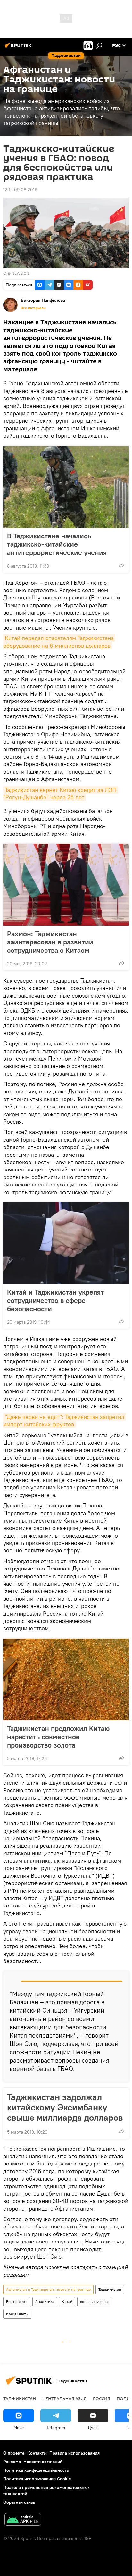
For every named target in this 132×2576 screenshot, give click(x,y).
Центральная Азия (64, 2398)
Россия (102, 2398)
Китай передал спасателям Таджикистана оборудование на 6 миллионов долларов (59, 642)
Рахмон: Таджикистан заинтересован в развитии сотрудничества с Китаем (50, 942)
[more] (121, 565)
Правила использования (74, 2453)
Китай (67, 2302)
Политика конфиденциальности (36, 2470)
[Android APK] (23, 2520)
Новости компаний (43, 2462)
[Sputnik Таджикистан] (19, 48)
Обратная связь (19, 2502)
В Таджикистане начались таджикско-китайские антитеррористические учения (57, 544)
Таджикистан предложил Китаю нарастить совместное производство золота (58, 1737)
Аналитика (45, 2302)
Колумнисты (17, 2314)
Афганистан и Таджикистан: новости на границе (48, 2289)
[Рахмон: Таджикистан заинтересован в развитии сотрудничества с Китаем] (66, 885)
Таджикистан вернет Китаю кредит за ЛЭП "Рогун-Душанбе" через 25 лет (61, 794)
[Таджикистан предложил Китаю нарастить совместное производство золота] (66, 1679)
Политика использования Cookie (37, 2479)
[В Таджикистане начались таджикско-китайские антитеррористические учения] (66, 487)
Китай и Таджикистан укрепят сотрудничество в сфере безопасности (55, 1300)
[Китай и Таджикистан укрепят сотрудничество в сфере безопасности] (66, 1243)
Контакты (37, 2453)
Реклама (12, 2462)
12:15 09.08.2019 (20, 190)
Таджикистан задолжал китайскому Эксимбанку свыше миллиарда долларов (65, 2107)
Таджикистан (110, 2289)
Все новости (17, 2302)
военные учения (94, 2302)
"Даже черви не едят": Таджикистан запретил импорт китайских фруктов (65, 1421)
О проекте (14, 2453)
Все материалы (33, 308)
